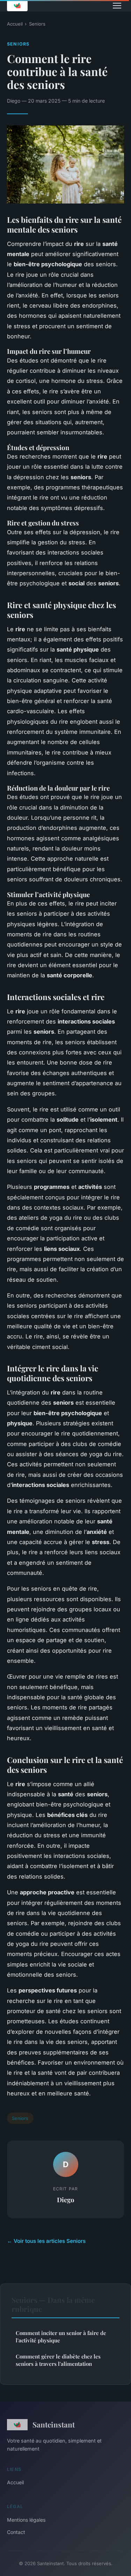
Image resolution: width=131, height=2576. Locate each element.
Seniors (37, 24)
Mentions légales (26, 2520)
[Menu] (117, 6)
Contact (16, 2532)
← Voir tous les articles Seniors (46, 2241)
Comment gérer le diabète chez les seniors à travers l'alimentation (58, 2360)
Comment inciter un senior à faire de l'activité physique (61, 2337)
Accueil (15, 24)
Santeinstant (54, 2424)
